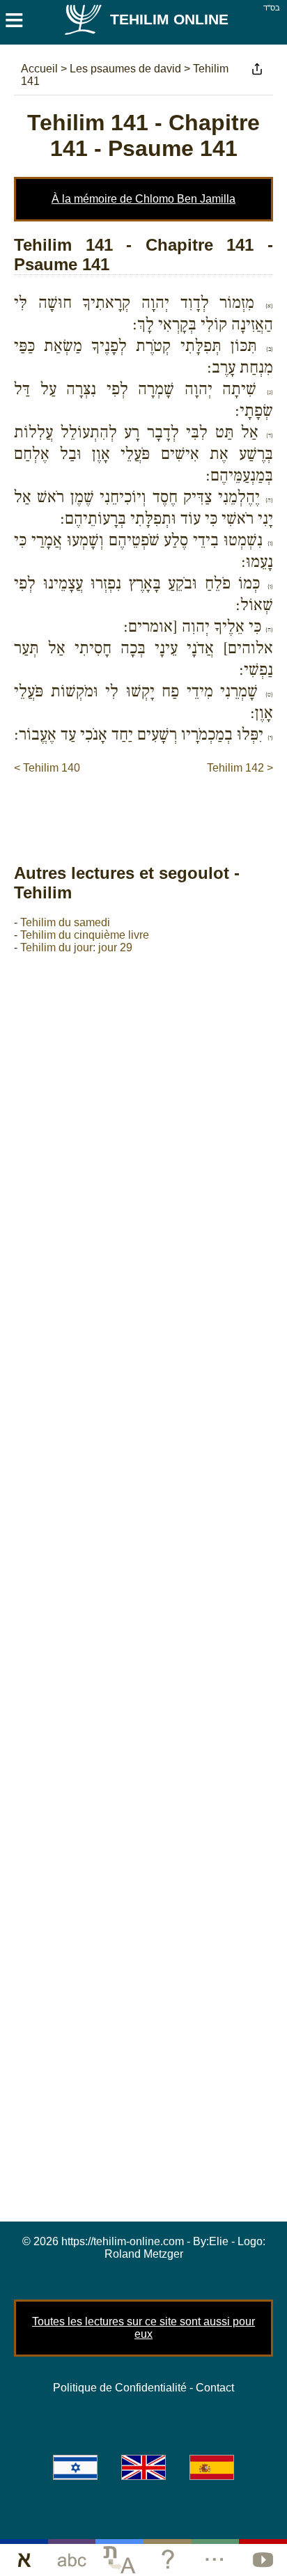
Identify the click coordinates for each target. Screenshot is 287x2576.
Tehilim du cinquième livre (85, 935)
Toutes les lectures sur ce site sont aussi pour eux (143, 2328)
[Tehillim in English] (143, 2467)
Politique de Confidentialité (120, 2388)
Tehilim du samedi (65, 922)
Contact (215, 2388)
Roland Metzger (144, 2254)
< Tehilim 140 (47, 768)
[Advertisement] (150, 804)
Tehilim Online (169, 19)
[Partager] (257, 69)
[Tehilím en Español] (212, 2467)
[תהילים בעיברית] (75, 2467)
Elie (219, 2241)
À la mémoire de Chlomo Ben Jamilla (143, 199)
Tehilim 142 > (240, 768)
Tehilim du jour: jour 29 (76, 947)
